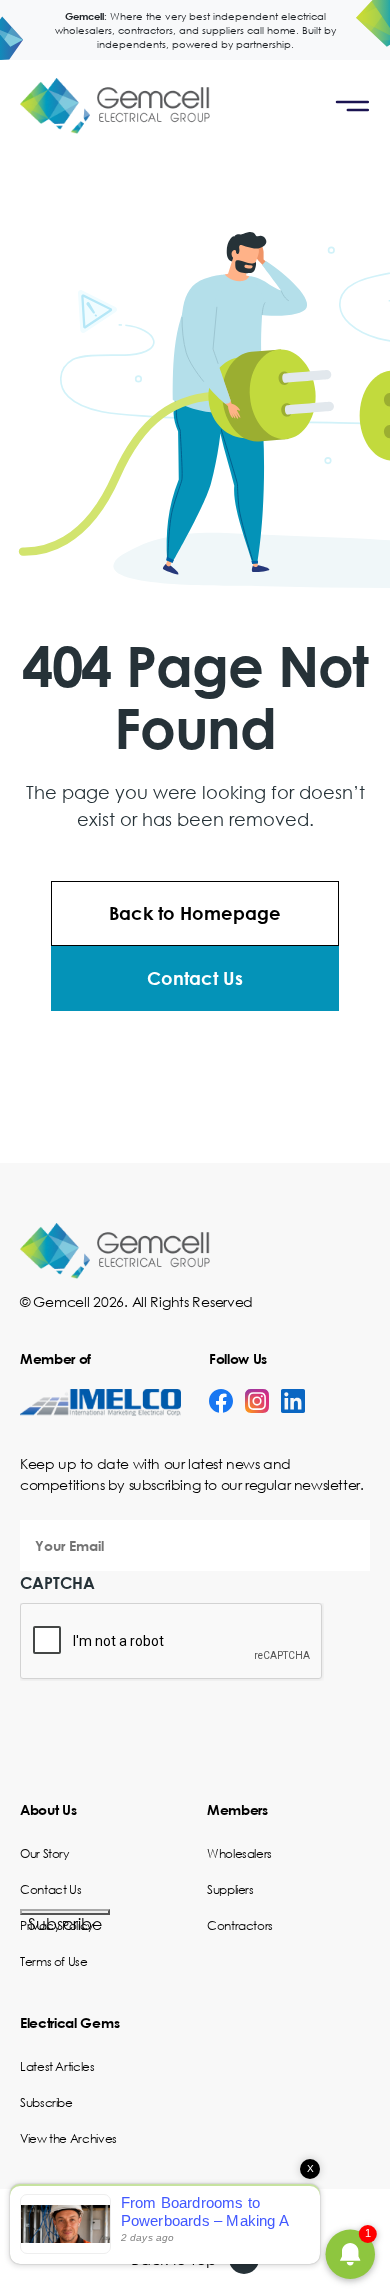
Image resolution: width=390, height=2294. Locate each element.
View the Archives (68, 2138)
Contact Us (195, 978)
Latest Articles (57, 2066)
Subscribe (65, 1914)
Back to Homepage (195, 913)
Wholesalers (239, 1853)
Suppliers (230, 1889)
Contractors (240, 1925)
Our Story (44, 1853)
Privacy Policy (56, 1925)
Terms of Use (54, 1961)
